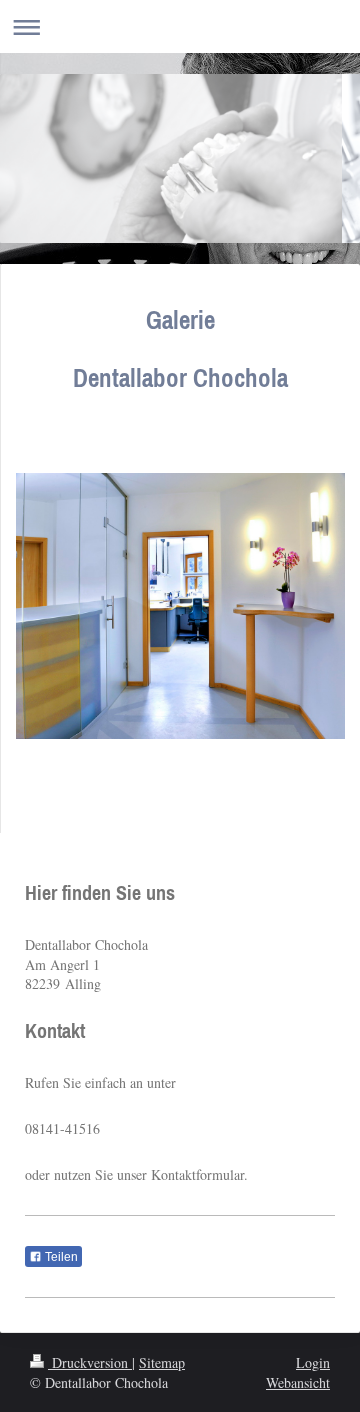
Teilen (60, 1257)
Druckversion (90, 1362)
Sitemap (162, 1362)
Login (313, 1362)
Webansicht (298, 1382)
